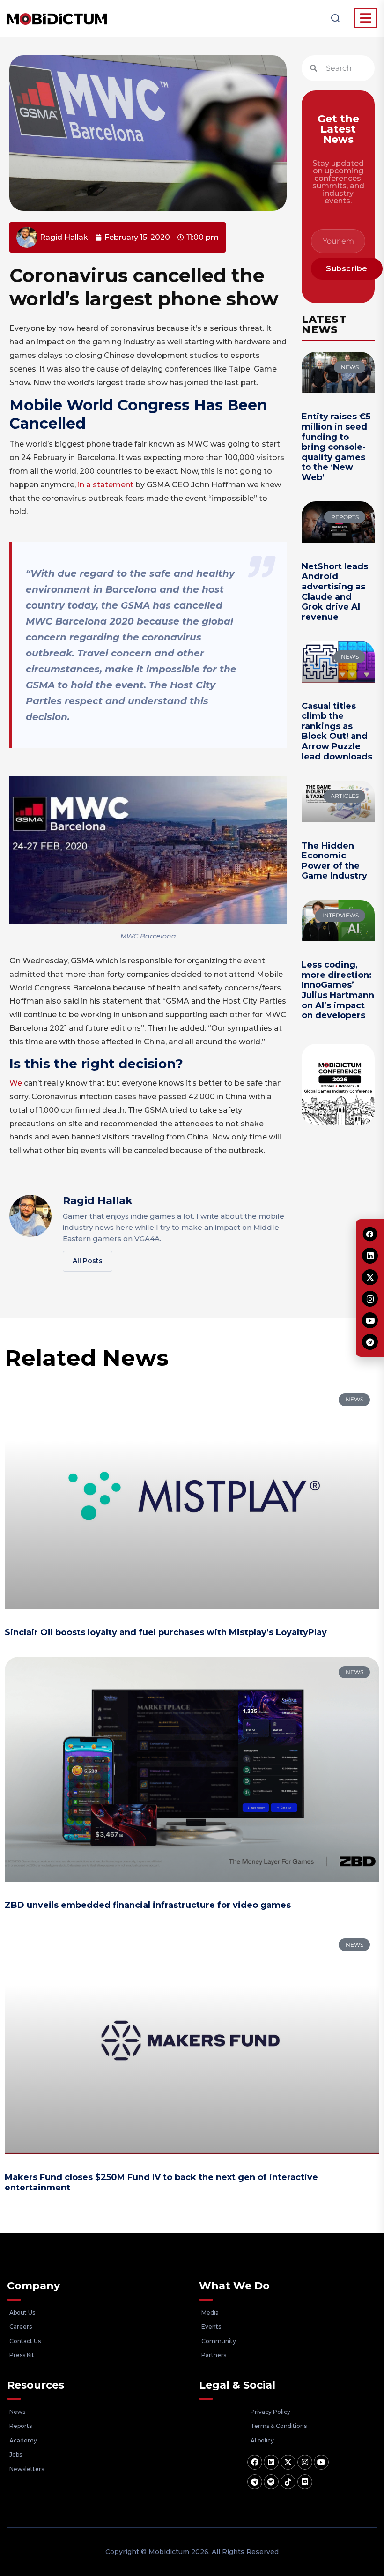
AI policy (262, 2440)
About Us (22, 2312)
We (16, 1083)
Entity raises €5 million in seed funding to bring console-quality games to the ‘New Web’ (336, 447)
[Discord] (305, 2482)
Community (219, 2341)
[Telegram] (255, 2482)
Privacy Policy (270, 2412)
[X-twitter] (288, 2462)
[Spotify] (271, 2482)
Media (210, 2312)
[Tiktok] (288, 2482)
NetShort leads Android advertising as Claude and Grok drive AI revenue (335, 592)
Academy (23, 2440)
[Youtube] (321, 2462)
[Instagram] (305, 2462)
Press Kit (22, 2355)
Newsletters (27, 2469)
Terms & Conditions (279, 2426)
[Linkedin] (271, 2462)
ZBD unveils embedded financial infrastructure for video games (148, 1905)
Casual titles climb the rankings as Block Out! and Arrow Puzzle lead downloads (337, 731)
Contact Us (25, 2341)
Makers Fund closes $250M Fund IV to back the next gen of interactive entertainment (161, 2182)
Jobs (16, 2454)
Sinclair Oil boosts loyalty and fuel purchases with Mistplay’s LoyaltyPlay (166, 1632)
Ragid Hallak (98, 1201)
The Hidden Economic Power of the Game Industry (334, 861)
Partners (214, 2355)
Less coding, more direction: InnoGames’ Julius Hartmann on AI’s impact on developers (338, 990)
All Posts (88, 1261)
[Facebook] (255, 2462)
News (17, 2412)
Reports (21, 2426)
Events (211, 2327)
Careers (21, 2327)
